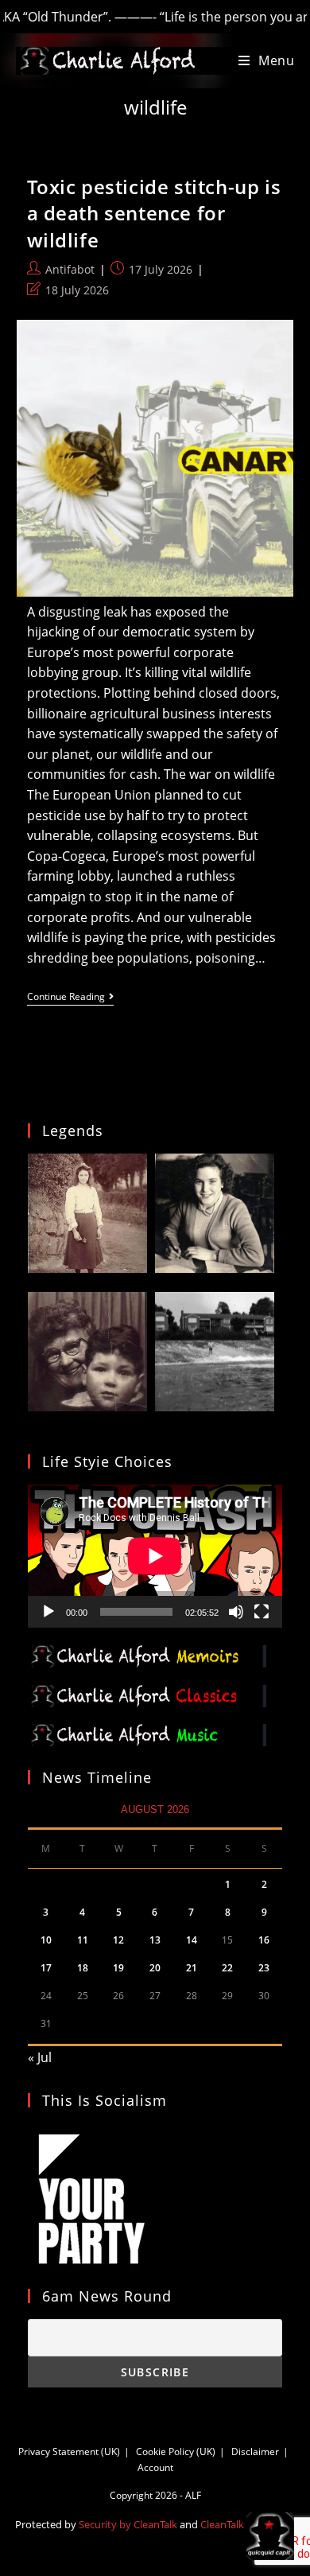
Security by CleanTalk (128, 2524)
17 (46, 1968)
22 (227, 1968)
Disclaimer (255, 2451)
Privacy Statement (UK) (69, 2451)
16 (264, 1940)
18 (83, 1968)
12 (118, 1940)
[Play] (48, 1612)
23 (264, 1968)
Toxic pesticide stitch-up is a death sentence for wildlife (154, 213)
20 (155, 1968)
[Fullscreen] (262, 1612)
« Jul (40, 2057)
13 (155, 1940)
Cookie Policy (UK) (176, 2451)
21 (192, 1968)
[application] (155, 1556)
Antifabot (70, 269)
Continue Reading (70, 998)
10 (46, 1940)
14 (192, 1940)
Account (155, 2467)
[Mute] (236, 1612)
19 (118, 1968)
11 (83, 1940)
